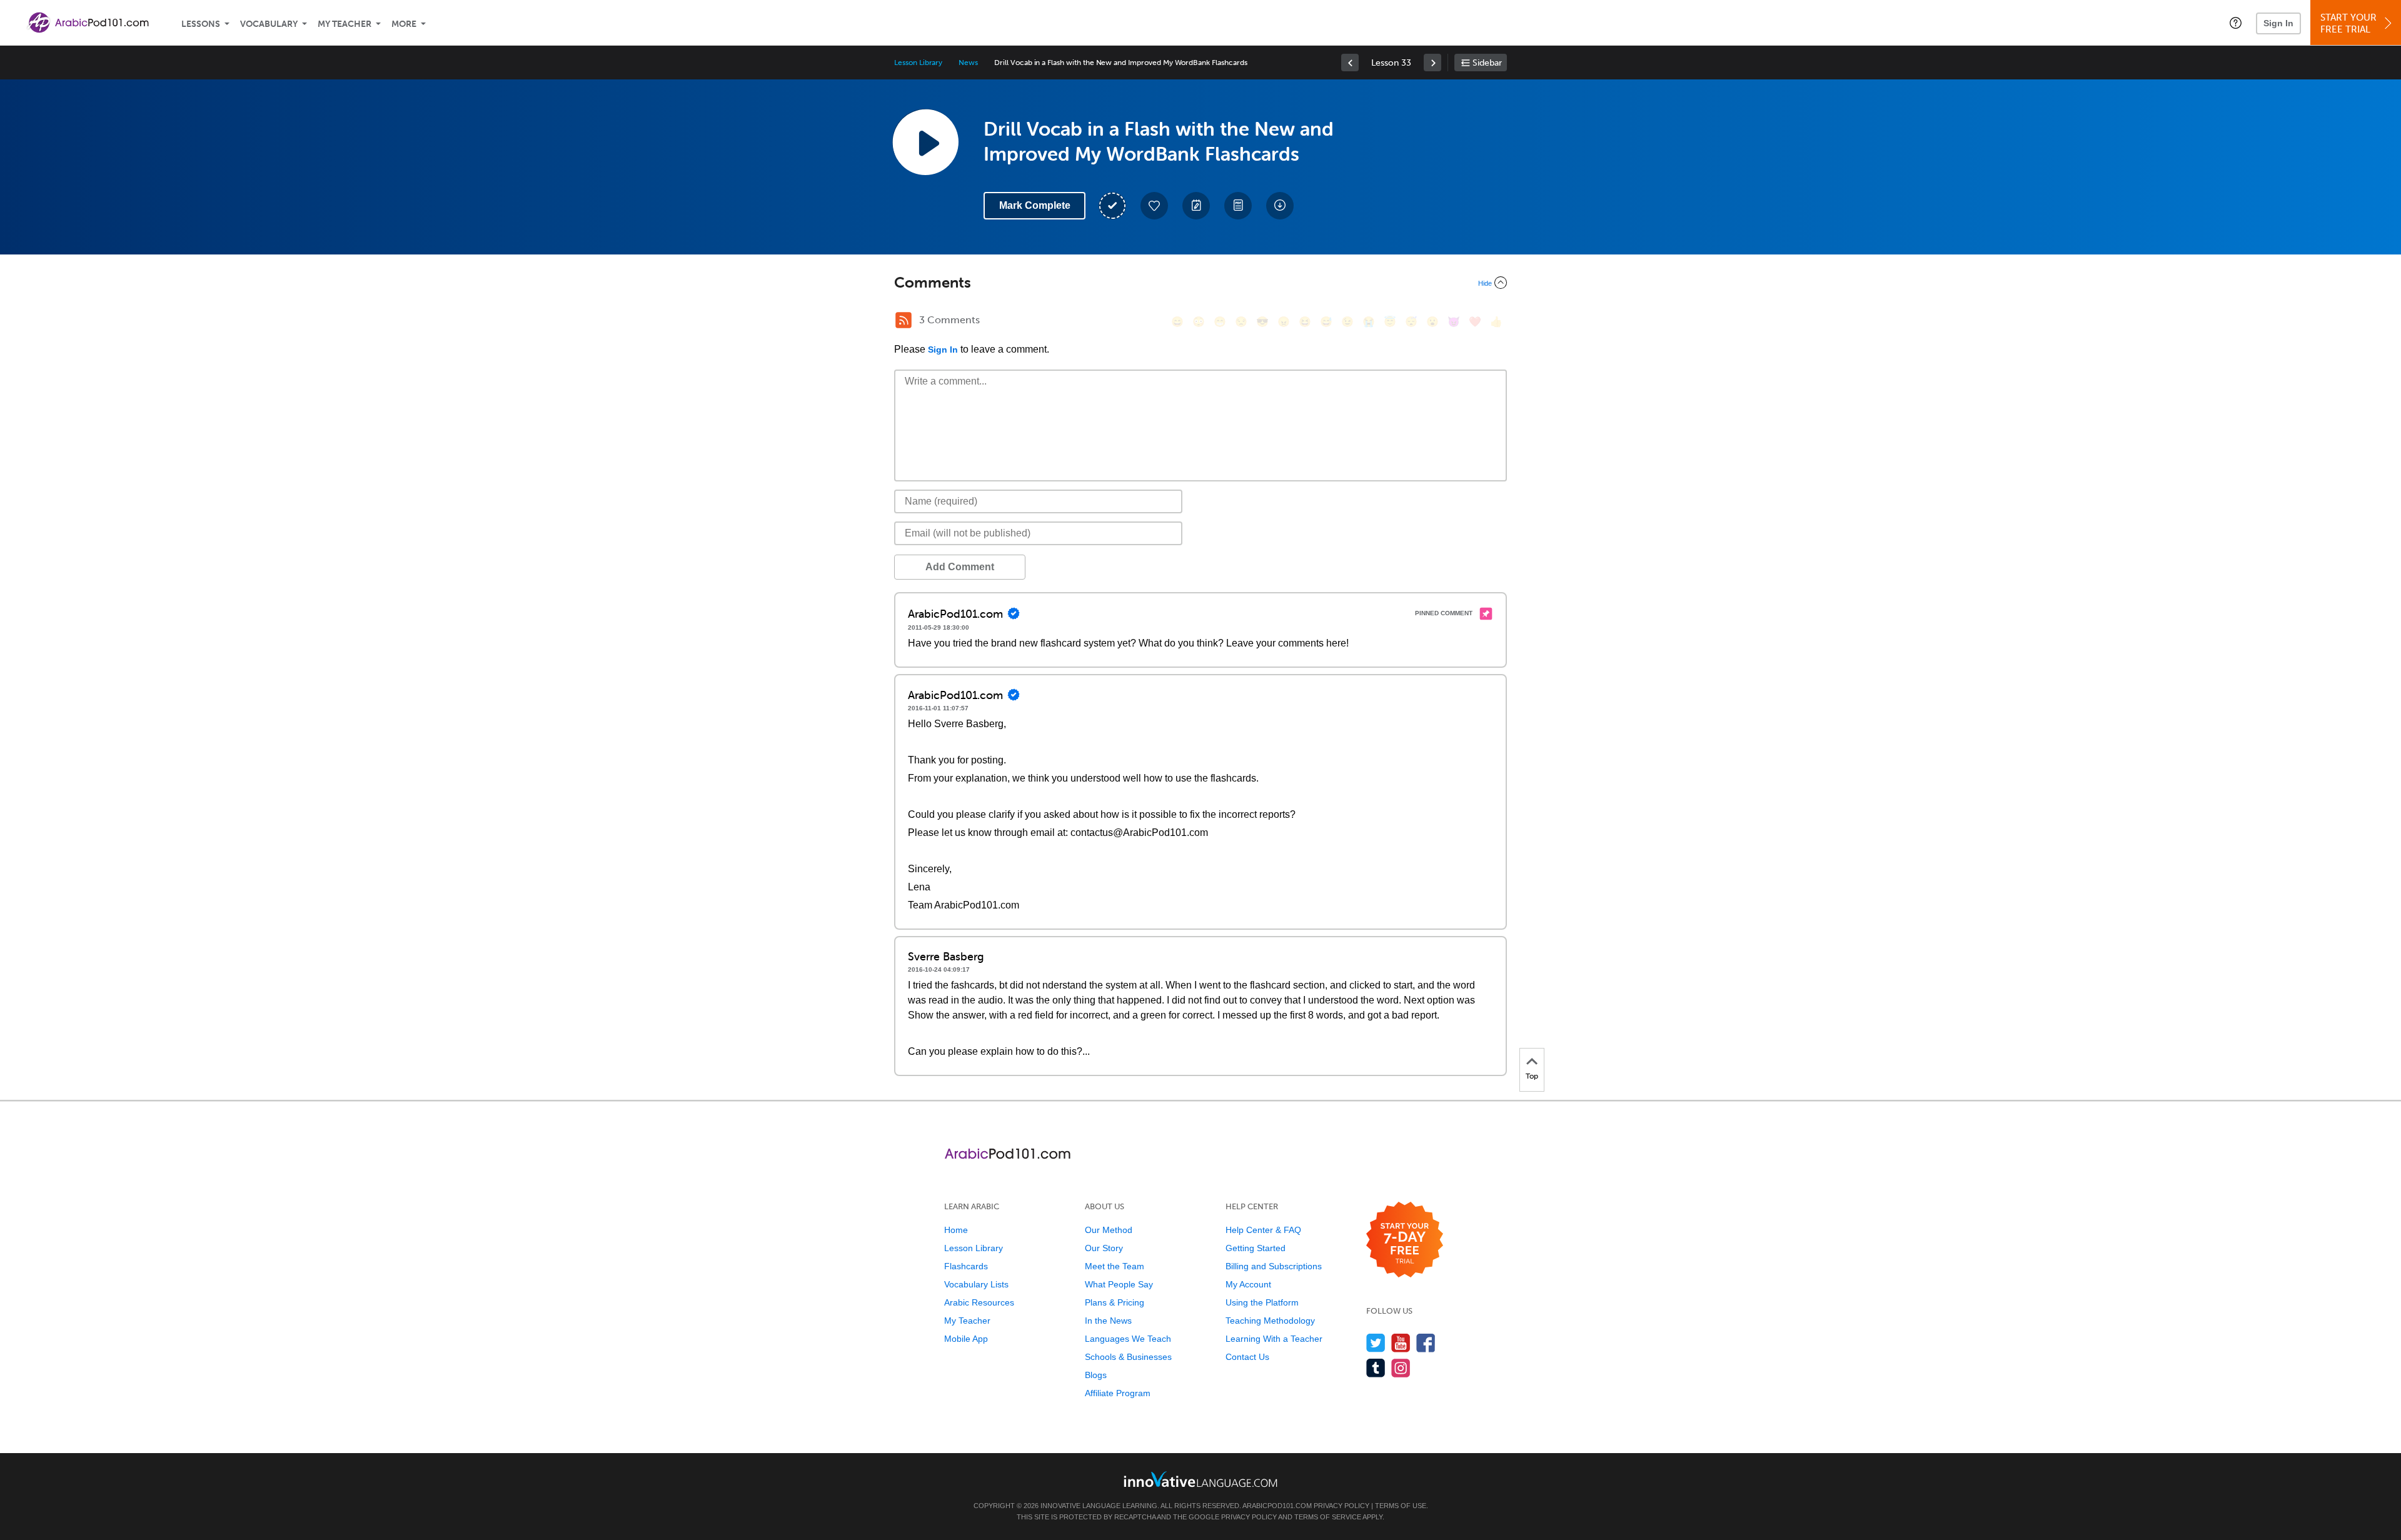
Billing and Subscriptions (1274, 1266)
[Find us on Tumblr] (1376, 1368)
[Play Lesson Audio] (925, 142)
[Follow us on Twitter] (1376, 1343)
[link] (1350, 63)
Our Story (1104, 1248)
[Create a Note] (1196, 206)
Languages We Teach (1128, 1339)
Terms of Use (1401, 1506)
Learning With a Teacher (1274, 1339)
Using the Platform (1262, 1302)
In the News (1108, 1321)
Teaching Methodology (1270, 1321)
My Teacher (345, 24)
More (404, 24)
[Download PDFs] (1238, 206)
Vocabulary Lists (976, 1284)
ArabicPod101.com (1277, 1506)
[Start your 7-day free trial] (1405, 1240)
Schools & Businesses (1128, 1357)
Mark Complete (1035, 205)
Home (956, 1230)
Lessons (201, 24)
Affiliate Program (1118, 1393)
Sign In (2278, 23)
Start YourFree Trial (2348, 23)
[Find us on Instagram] (1401, 1368)
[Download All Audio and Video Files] (1280, 206)
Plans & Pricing (1115, 1302)
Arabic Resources (979, 1302)
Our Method (1109, 1230)
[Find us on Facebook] (1426, 1343)
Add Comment (960, 567)
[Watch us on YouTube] (1401, 1343)
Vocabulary (269, 24)
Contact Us (1247, 1357)
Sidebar (1487, 63)
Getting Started (1256, 1248)
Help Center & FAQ (1263, 1230)
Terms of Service (1328, 1517)
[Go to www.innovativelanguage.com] (1200, 1479)
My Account (1248, 1284)
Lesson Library (918, 63)
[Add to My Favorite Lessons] (1154, 206)
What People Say (1119, 1284)
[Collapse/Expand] (1200, 283)
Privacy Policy (1341, 1506)
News (968, 63)
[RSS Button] (904, 320)
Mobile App (966, 1339)
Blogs (1096, 1375)
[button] (2236, 23)
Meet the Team (1115, 1266)
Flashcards (966, 1266)
